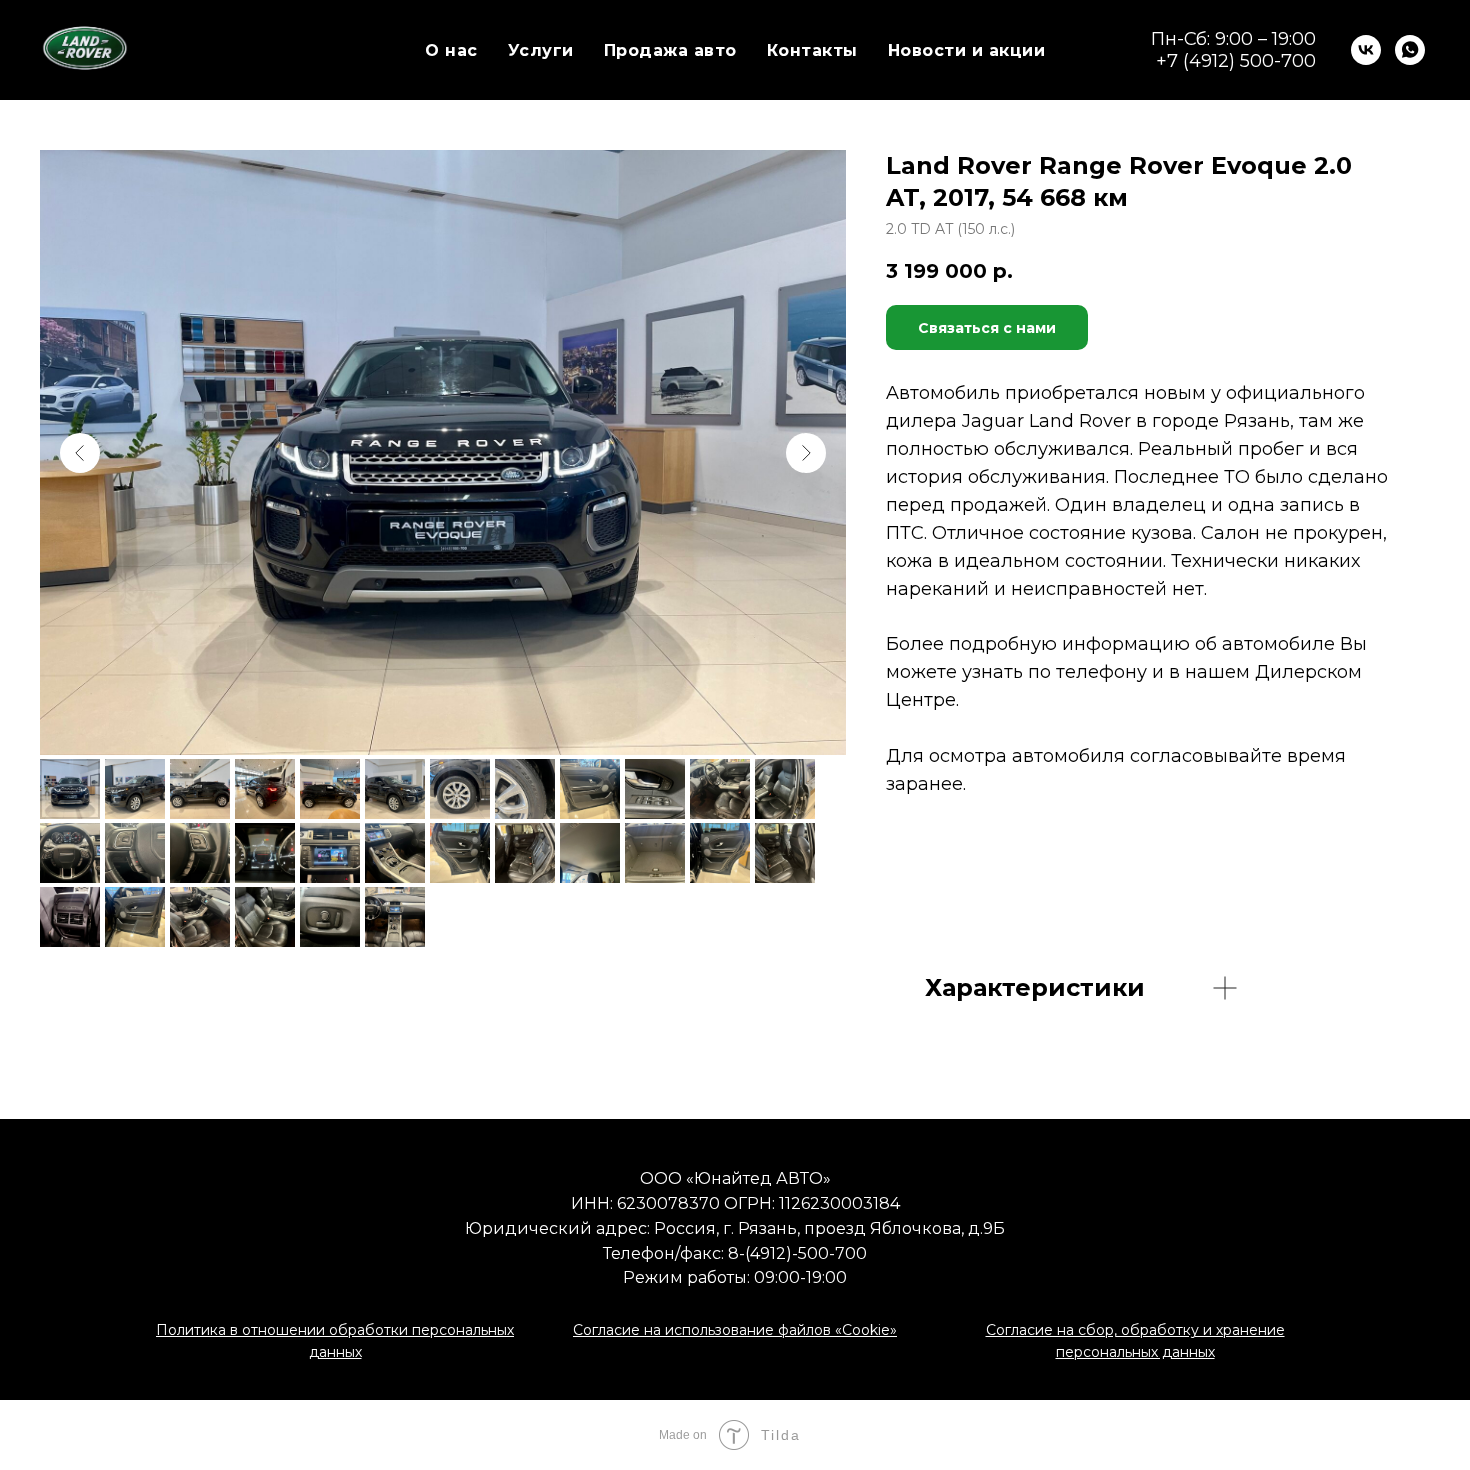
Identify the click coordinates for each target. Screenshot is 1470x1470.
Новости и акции (967, 50)
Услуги (541, 50)
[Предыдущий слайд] (80, 453)
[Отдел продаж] (1410, 50)
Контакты (812, 50)
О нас (451, 50)
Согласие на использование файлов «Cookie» (735, 1330)
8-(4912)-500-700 (797, 1253)
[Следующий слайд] (806, 453)
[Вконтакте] (1366, 50)
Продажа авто (670, 50)
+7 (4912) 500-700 (1236, 61)
